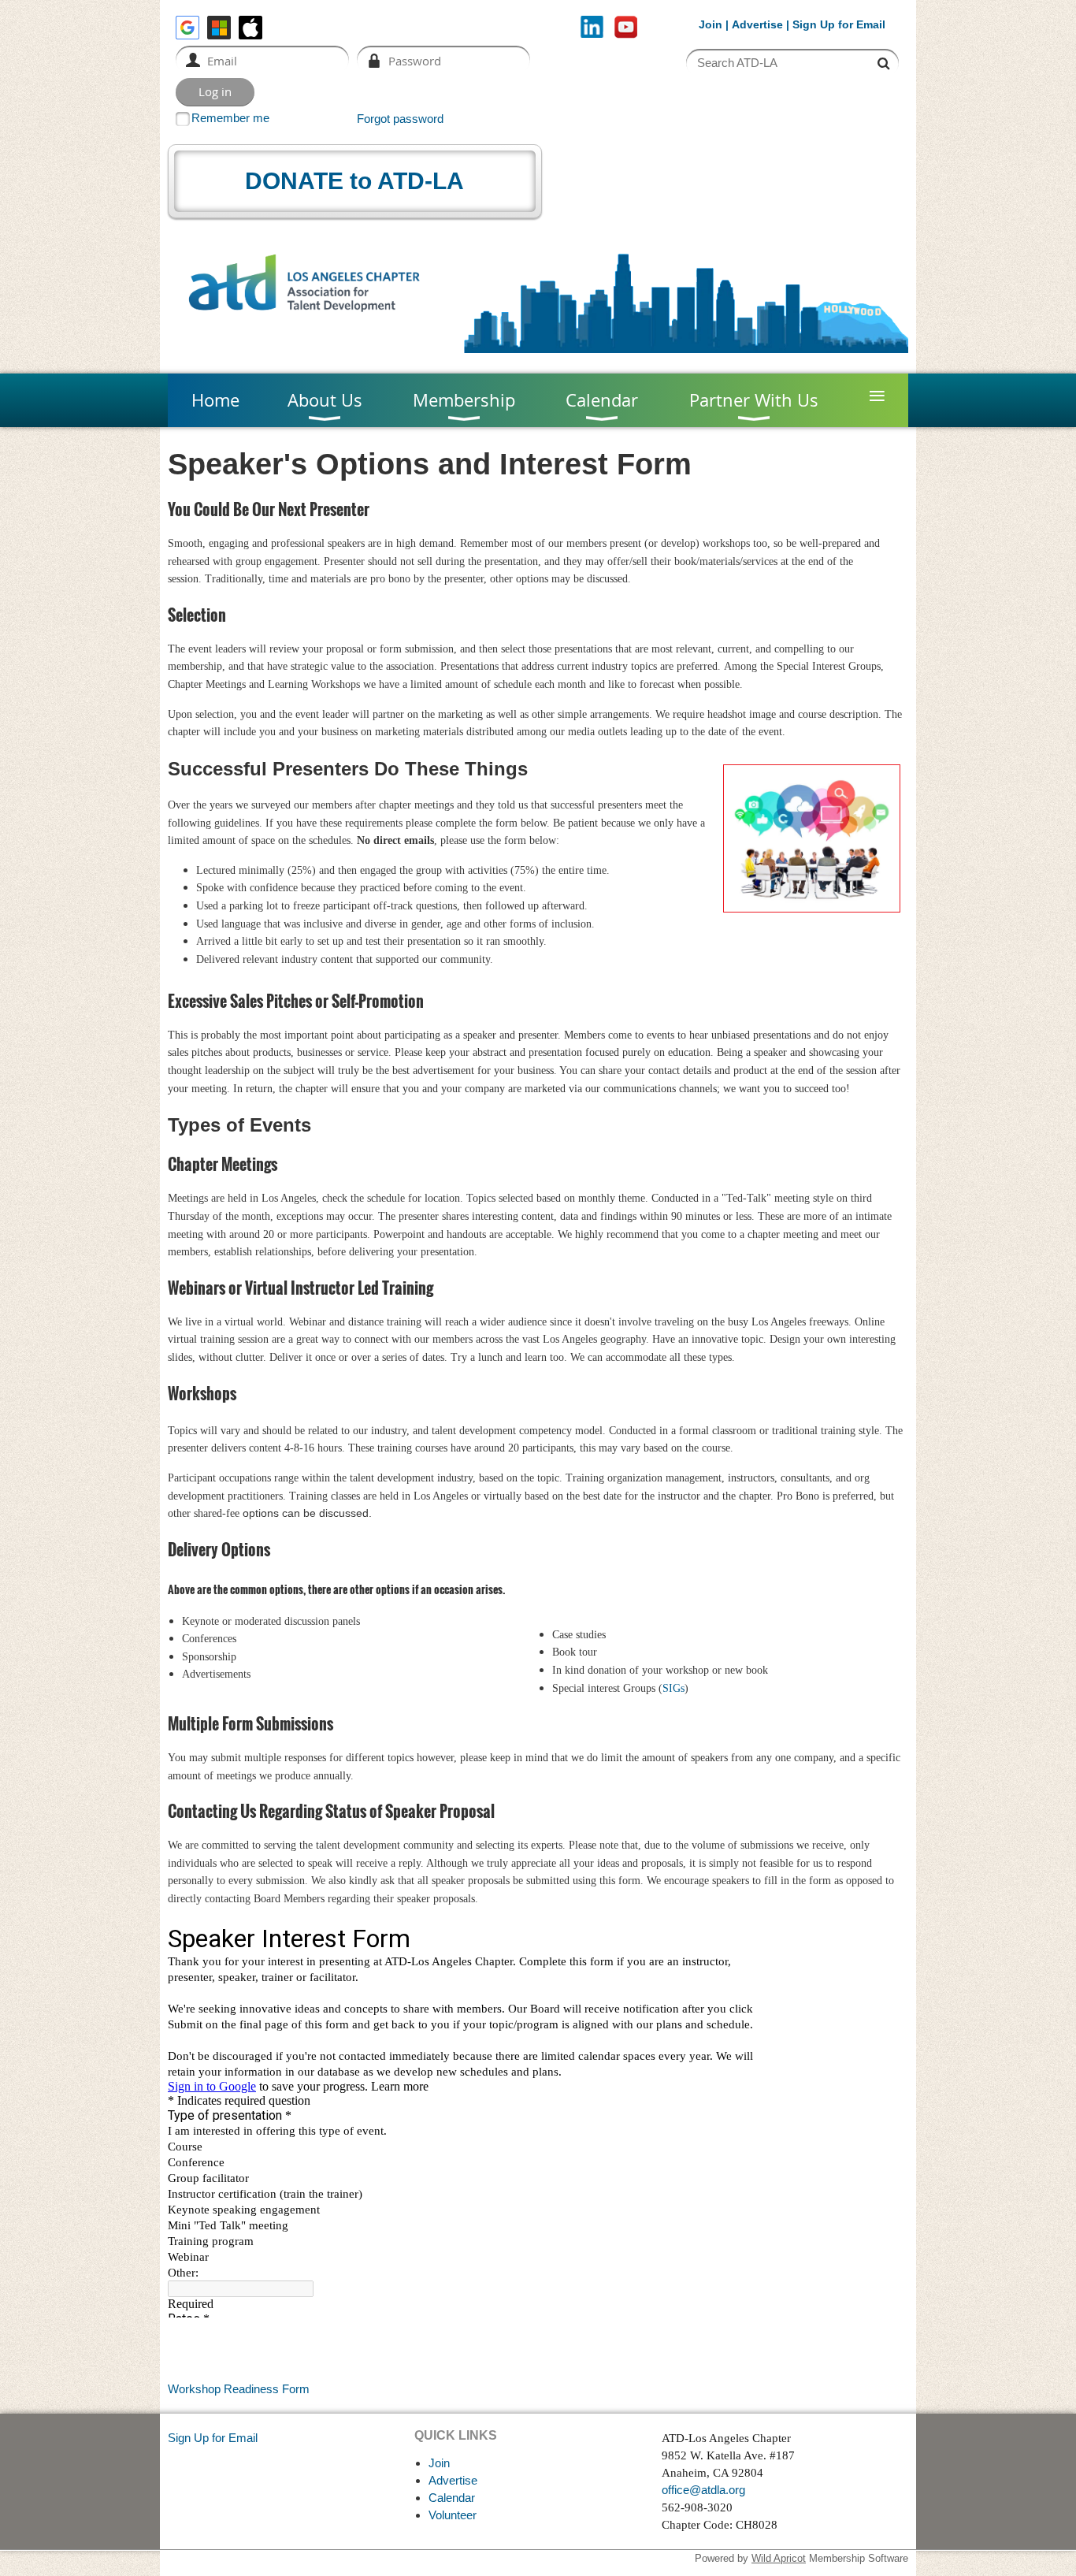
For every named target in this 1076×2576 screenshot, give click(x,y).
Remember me (230, 118)
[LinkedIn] (592, 27)
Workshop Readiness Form (239, 2389)
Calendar (452, 2498)
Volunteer (453, 2515)
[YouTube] (626, 27)
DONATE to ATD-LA (354, 181)
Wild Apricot (779, 2558)
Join (711, 24)
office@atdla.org (703, 2490)
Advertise (757, 24)
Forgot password (400, 119)
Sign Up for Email (213, 2438)
